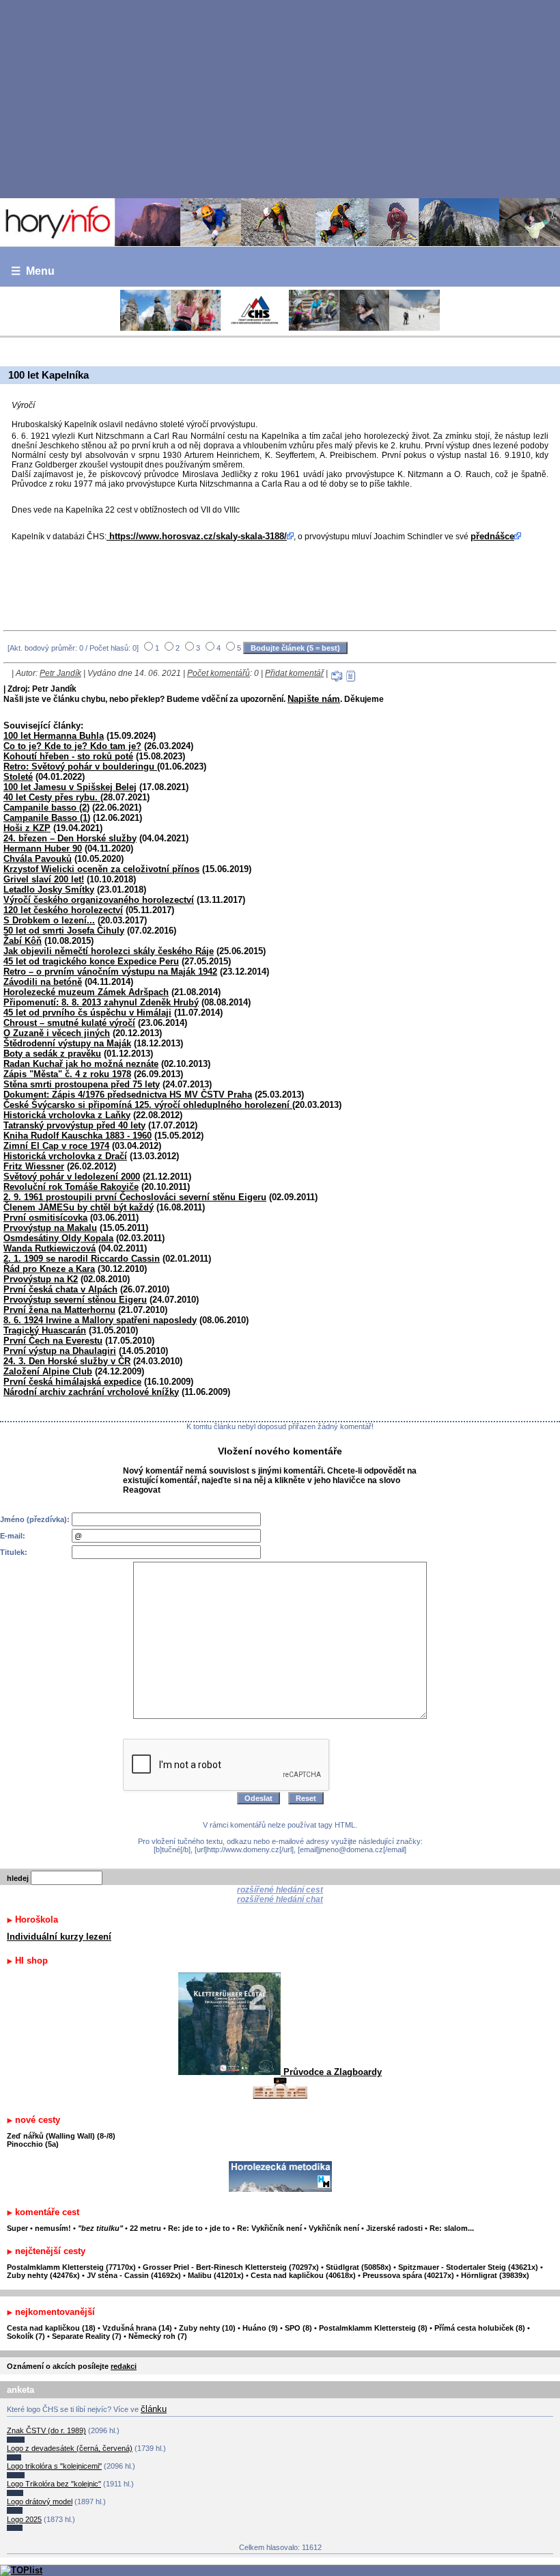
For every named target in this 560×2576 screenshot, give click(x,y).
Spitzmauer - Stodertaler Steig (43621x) (468, 2267)
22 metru (145, 2228)
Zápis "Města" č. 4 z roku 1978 (67, 1074)
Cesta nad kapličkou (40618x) (303, 2275)
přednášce (492, 536)
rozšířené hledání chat (280, 1899)
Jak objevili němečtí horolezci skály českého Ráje (109, 951)
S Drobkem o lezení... (49, 920)
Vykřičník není (334, 2228)
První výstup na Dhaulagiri (60, 1351)
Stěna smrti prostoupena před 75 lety (82, 1084)
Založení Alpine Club (48, 1371)
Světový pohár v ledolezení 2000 (72, 1177)
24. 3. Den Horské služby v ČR (67, 1361)
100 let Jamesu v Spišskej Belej (70, 787)
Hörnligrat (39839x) (495, 2275)
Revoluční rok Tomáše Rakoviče (71, 1187)
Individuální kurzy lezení (59, 1937)
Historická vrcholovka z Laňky (67, 1115)
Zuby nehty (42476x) (43, 2275)
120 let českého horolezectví (63, 910)
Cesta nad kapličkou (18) (51, 2328)
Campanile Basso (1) (47, 818)
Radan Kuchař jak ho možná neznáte (81, 1064)
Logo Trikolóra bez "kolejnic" (54, 2484)
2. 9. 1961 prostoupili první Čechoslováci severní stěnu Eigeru (135, 1197)
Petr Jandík (60, 673)
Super (17, 2228)
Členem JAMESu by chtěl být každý (79, 1207)
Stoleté (18, 777)
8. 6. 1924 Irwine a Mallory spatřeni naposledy (100, 1320)
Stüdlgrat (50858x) (359, 2267)
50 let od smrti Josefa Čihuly (64, 931)
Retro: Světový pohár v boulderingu (80, 767)
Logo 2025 (24, 2519)
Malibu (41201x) (216, 2275)
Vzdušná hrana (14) (137, 2328)
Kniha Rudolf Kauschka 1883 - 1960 (78, 1136)
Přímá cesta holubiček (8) (480, 2328)
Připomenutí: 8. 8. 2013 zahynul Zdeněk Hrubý (101, 1002)
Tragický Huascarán (45, 1330)
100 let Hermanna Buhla (54, 736)
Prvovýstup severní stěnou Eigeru (75, 1300)
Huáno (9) (260, 2328)
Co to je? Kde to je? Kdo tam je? (72, 746)
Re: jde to (186, 2228)
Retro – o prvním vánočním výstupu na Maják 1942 (110, 972)
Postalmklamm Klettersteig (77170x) (71, 2267)
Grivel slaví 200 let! (44, 879)
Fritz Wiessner (34, 1166)
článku (154, 2409)
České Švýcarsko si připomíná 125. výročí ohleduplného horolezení (148, 1105)
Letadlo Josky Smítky (49, 890)
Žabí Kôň (23, 941)
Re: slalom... (452, 2228)
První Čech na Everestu (53, 1341)
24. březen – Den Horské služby (70, 838)
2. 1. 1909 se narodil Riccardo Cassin (82, 1259)
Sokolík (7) (26, 2336)
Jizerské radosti (395, 2228)
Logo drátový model (40, 2502)
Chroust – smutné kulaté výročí (69, 1023)
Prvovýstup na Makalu (50, 1228)
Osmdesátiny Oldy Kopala (58, 1238)
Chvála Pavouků (38, 859)
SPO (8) (298, 2328)
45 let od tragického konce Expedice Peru (91, 961)
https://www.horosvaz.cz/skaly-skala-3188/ (197, 536)
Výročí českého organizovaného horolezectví (99, 900)
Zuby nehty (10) (207, 2328)
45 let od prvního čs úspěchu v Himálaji (87, 1013)
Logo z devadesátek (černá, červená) (70, 2448)
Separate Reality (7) (87, 2336)
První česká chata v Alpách (60, 1289)
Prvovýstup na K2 (41, 1279)
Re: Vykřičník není (269, 2228)
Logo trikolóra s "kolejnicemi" (54, 2466)
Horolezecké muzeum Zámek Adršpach (86, 992)
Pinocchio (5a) (33, 2144)
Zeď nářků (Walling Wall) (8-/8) (61, 2136)
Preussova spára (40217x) (408, 2275)
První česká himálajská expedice (72, 1382)
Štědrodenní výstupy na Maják (67, 1043)
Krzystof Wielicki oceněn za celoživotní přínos (101, 869)
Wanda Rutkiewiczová (50, 1248)
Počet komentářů (219, 673)
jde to (221, 2228)
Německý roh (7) (158, 2336)
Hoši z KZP (27, 828)
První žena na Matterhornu (59, 1310)
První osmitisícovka (45, 1218)
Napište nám (314, 699)
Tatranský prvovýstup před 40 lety (74, 1125)
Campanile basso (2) (46, 808)
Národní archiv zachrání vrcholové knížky (91, 1392)
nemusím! (53, 2228)
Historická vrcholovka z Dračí (65, 1156)
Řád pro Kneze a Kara (49, 1269)
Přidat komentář (294, 673)
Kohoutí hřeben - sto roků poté (68, 756)
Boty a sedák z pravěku (52, 1054)
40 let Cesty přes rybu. (52, 797)
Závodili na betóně (43, 982)
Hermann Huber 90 (43, 849)
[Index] (280, 222)
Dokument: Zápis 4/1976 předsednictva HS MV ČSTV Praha (128, 1095)
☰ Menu (33, 271)
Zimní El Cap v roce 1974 (56, 1146)
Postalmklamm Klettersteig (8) (373, 2328)
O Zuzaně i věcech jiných (57, 1033)
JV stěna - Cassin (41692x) (134, 2275)
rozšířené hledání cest (280, 1890)
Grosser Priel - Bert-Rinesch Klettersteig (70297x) (231, 2267)
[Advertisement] (280, 98)
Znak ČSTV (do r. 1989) (46, 2430)
